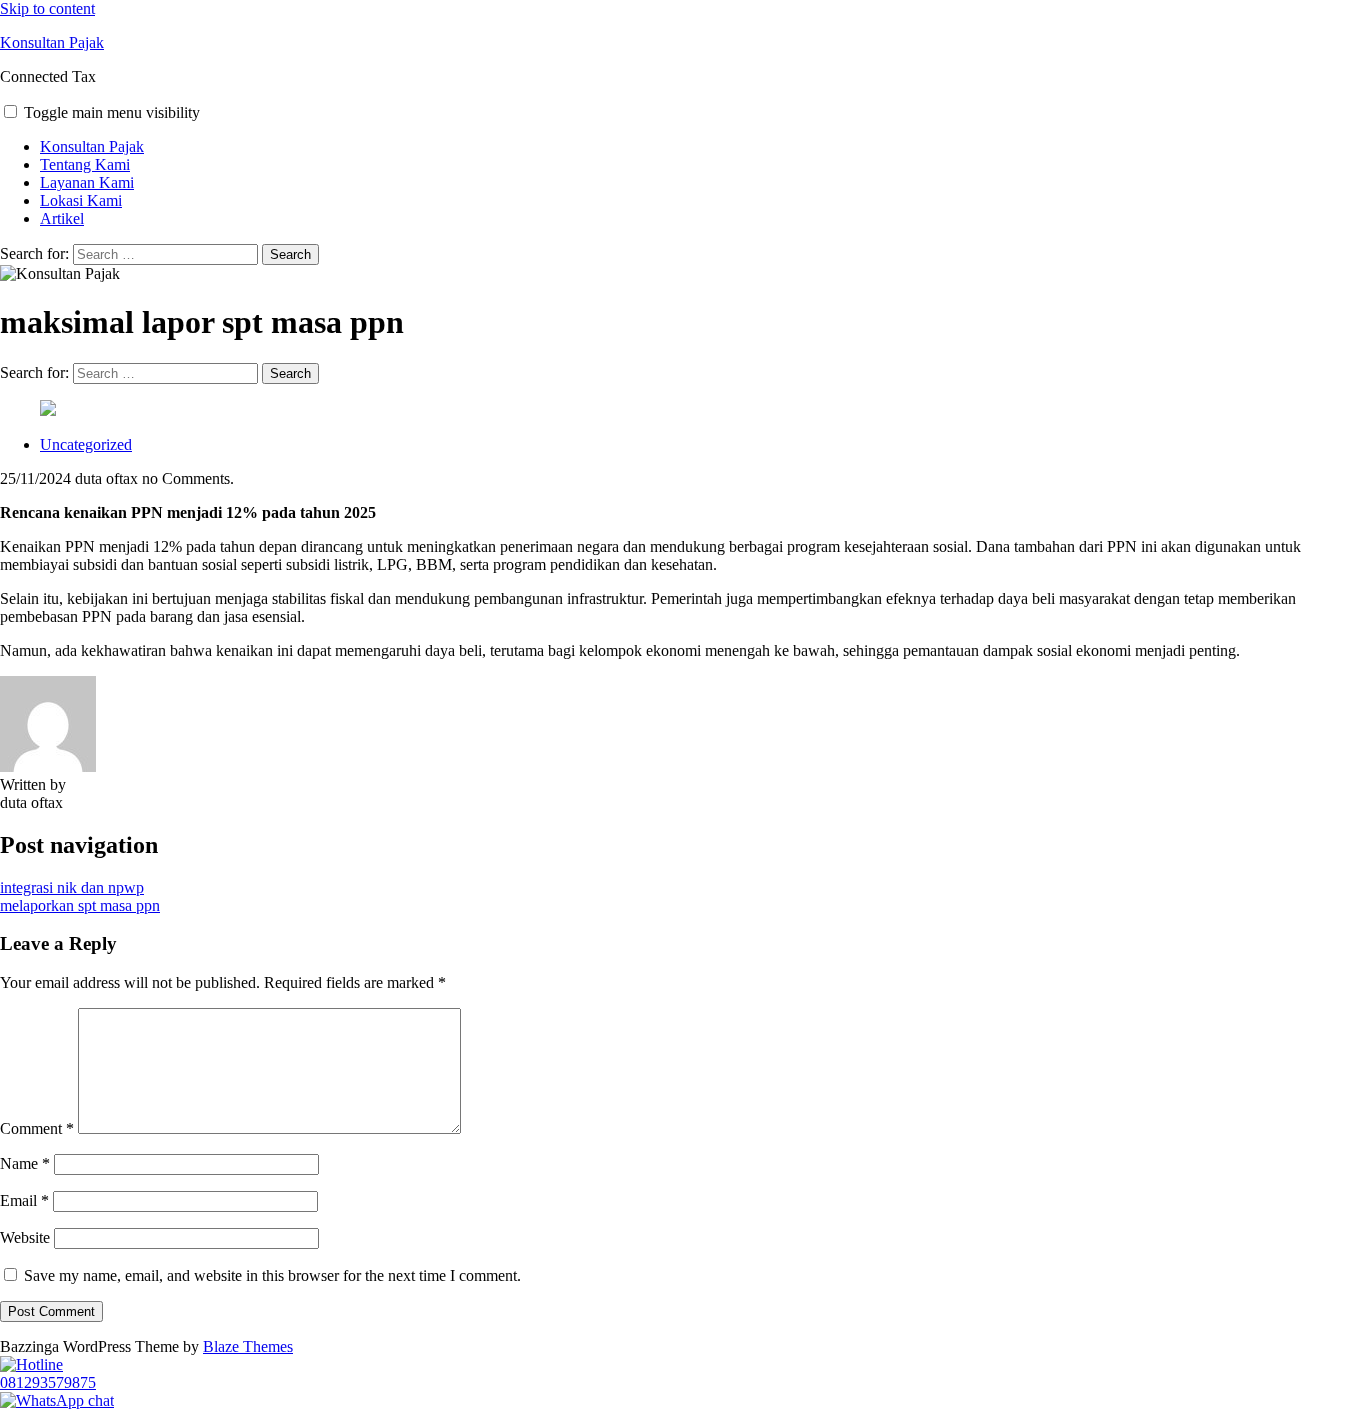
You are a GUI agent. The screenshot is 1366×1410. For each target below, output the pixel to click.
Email (24, 1200)
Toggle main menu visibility (112, 112)
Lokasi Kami (81, 200)
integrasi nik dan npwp (72, 887)
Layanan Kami (87, 182)
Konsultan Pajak (52, 42)
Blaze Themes (248, 1346)
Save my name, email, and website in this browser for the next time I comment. (272, 1275)
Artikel (62, 218)
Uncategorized (86, 444)
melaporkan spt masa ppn (80, 905)
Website (25, 1237)
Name (25, 1163)
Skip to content (47, 8)
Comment (37, 1128)
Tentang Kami (85, 164)
